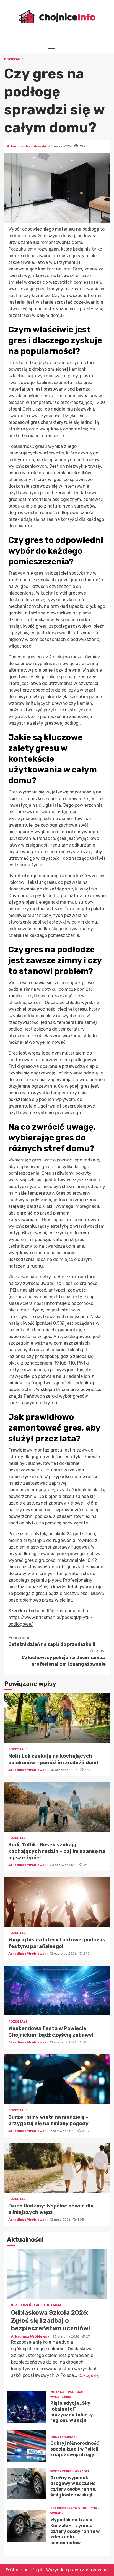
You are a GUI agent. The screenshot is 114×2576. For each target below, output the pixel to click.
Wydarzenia (61, 2397)
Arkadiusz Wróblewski (27, 146)
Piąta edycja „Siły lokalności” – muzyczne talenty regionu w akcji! (27, 2407)
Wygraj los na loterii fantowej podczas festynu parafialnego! (57, 1902)
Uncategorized (64, 2437)
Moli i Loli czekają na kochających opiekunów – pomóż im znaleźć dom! (57, 1718)
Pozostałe (14, 59)
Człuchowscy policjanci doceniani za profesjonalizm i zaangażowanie (64, 1658)
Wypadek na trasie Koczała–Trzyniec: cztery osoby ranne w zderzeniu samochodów (27, 2526)
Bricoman (66, 1390)
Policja (90, 2508)
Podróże (76, 2392)
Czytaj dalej (89, 2376)
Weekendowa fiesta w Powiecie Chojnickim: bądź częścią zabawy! (57, 1991)
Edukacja (53, 2305)
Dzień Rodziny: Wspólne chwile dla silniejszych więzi (57, 2168)
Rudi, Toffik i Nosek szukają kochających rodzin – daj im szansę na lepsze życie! (57, 1807)
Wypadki (82, 2471)
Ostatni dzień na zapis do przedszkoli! (52, 1641)
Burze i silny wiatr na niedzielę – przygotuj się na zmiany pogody (57, 2079)
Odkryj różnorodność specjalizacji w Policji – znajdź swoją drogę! (27, 2446)
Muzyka (58, 2392)
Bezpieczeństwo (26, 2305)
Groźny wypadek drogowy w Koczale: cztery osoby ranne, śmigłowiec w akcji (27, 2484)
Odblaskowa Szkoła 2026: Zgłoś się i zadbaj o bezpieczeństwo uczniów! (57, 2274)
